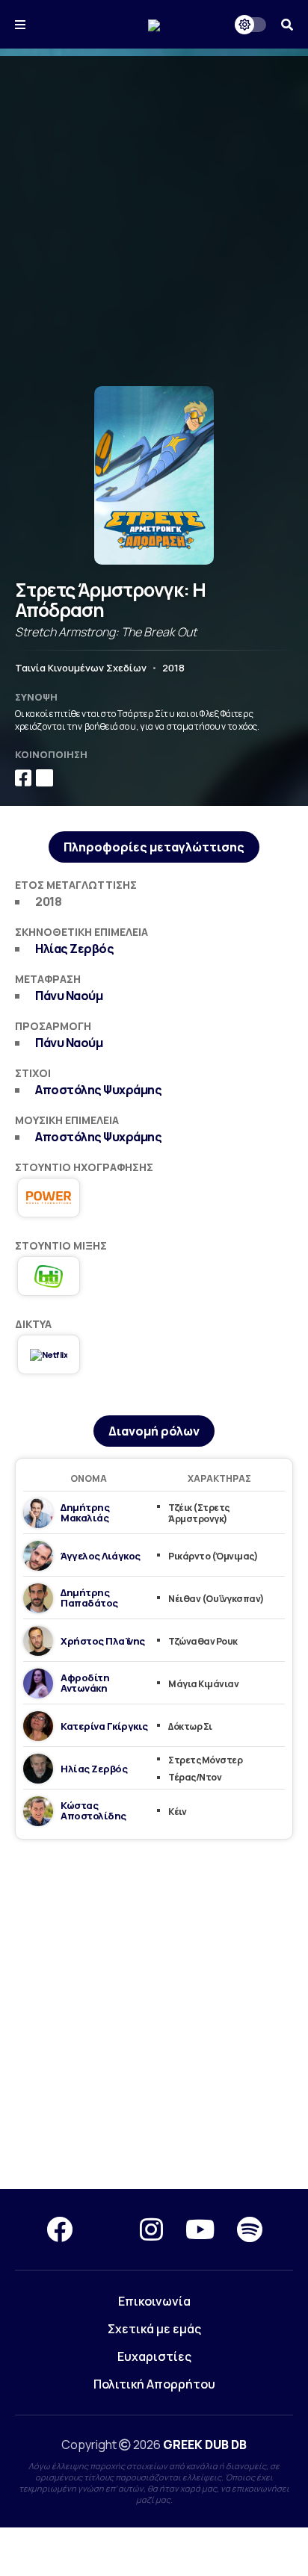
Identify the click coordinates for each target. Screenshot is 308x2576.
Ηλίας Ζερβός (74, 949)
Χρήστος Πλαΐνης (103, 1641)
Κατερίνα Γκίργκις (104, 1726)
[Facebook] (59, 2229)
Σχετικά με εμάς (154, 2329)
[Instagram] (151, 2229)
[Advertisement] (154, 210)
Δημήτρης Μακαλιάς (85, 1512)
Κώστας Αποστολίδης (93, 1810)
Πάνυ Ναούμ (69, 996)
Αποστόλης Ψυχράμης (98, 1090)
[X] (106, 2229)
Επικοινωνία (154, 2301)
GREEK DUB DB (205, 2445)
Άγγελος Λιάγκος (101, 1556)
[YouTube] (200, 2229)
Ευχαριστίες (154, 2356)
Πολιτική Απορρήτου (154, 2384)
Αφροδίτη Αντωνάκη (85, 1683)
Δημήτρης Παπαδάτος (89, 1598)
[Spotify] (250, 2229)
